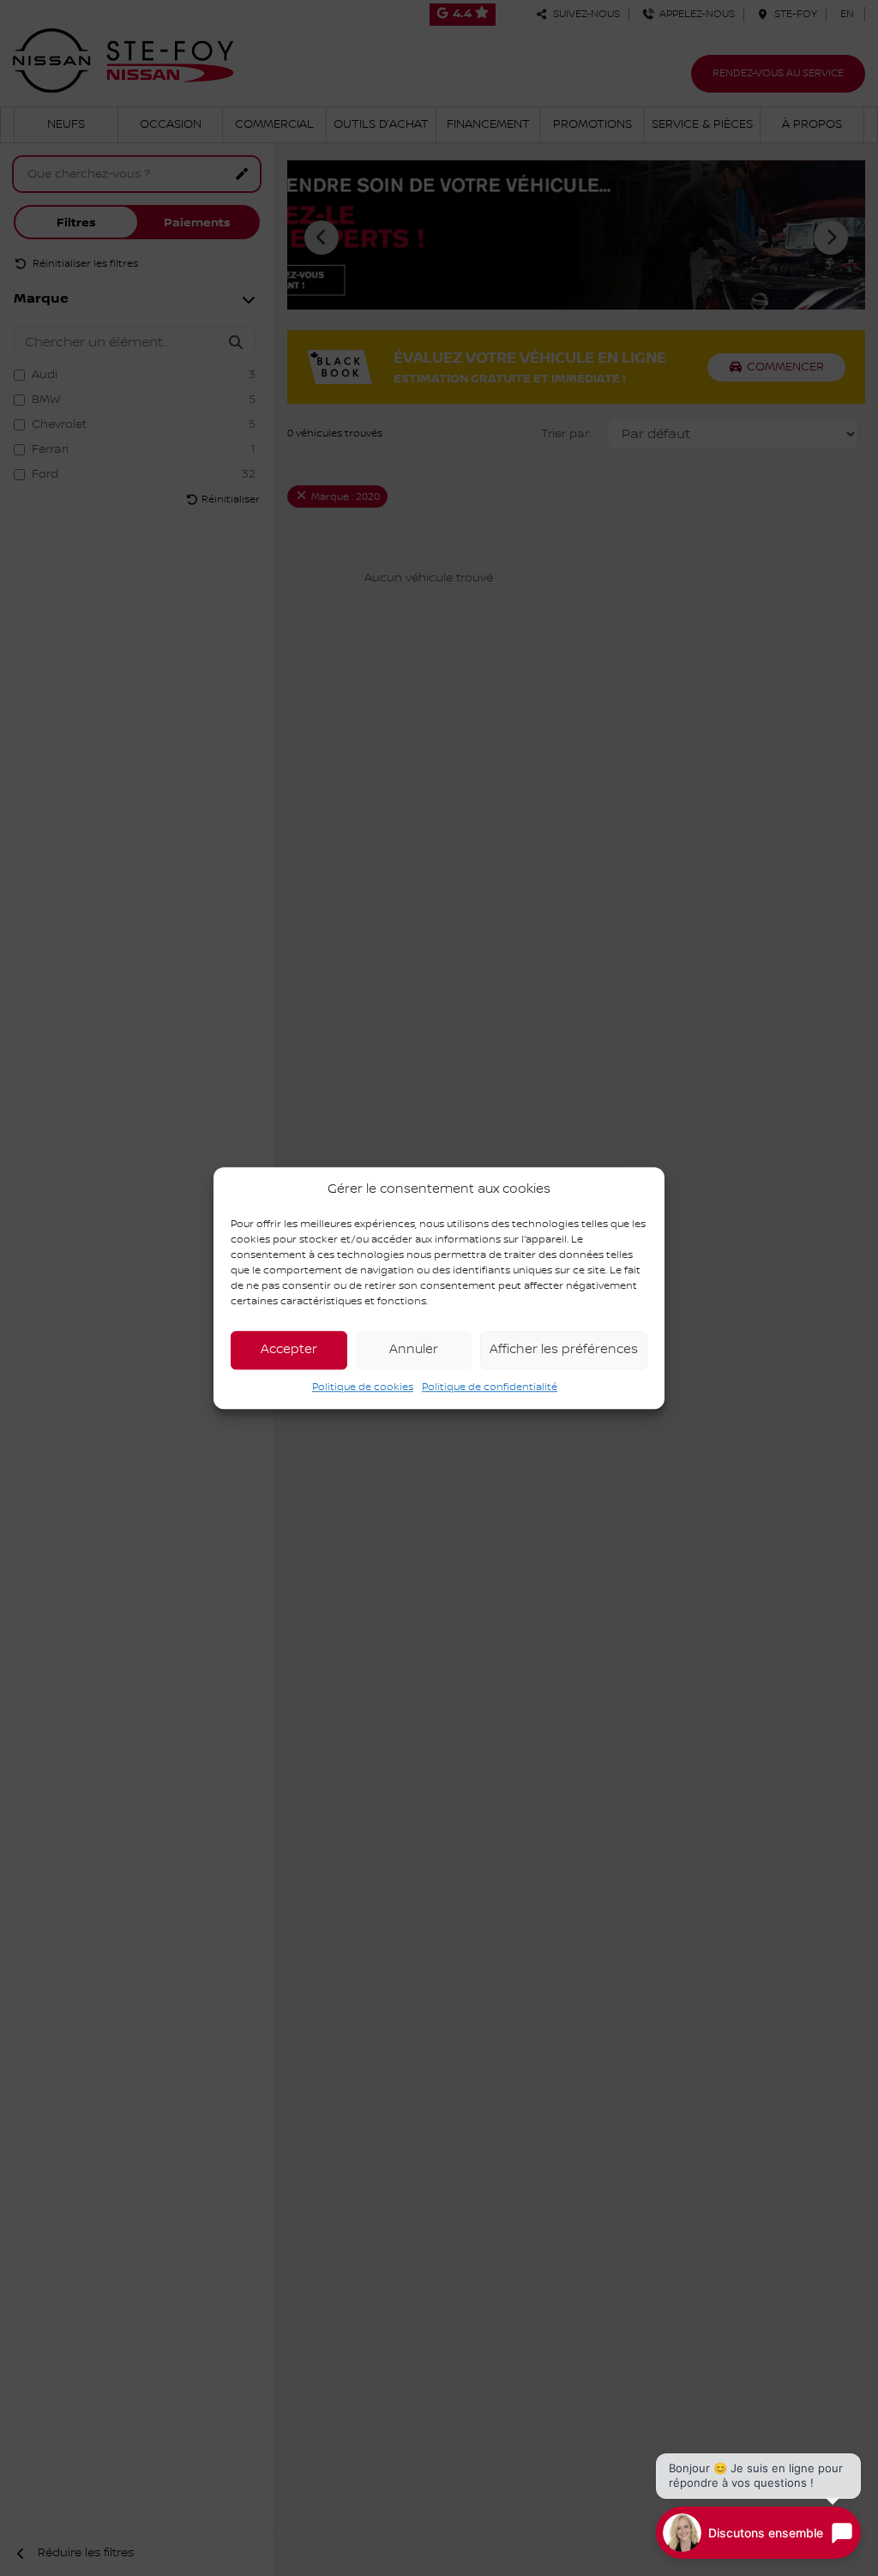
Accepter (289, 1350)
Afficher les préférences (564, 1350)
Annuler (414, 1350)
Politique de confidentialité (490, 1387)
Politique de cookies (363, 1387)
